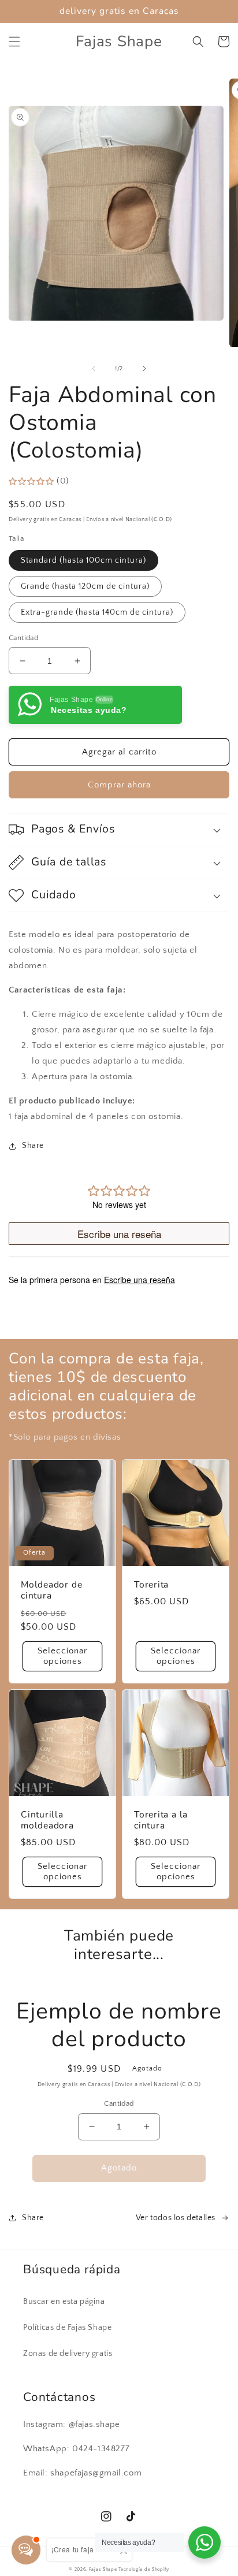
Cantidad (23, 638)
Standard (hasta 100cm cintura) (83, 560)
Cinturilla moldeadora (47, 1820)
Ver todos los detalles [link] (176, 2218)
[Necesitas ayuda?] (204, 2542)
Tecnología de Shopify (144, 2569)
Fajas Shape (103, 2569)
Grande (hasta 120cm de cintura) (85, 586)
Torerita (151, 1585)
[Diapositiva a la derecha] (144, 369)
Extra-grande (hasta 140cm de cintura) (97, 612)
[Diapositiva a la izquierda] (94, 369)
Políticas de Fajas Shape (67, 2328)
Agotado (119, 2168)
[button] (14, 42)
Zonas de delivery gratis (68, 2354)
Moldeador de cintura (51, 1590)
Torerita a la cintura (161, 1820)
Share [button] (33, 1146)
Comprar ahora (119, 785)
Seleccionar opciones (62, 1656)
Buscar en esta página (64, 2302)
